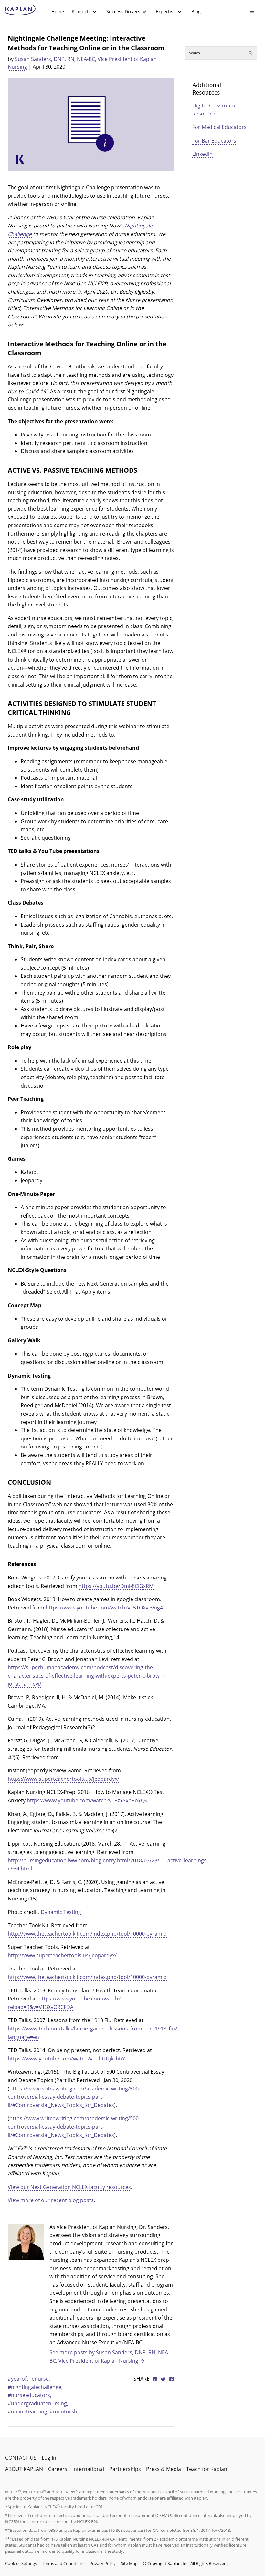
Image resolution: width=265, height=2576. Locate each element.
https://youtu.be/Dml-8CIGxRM (116, 1586)
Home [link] (58, 11)
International (88, 2469)
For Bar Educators (214, 141)
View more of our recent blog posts (51, 2200)
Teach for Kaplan (207, 2469)
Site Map (129, 2563)
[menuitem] (58, 12)
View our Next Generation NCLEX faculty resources (69, 2187)
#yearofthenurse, (29, 2379)
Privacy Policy (103, 2563)
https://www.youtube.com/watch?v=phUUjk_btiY (66, 2059)
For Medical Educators (219, 127)
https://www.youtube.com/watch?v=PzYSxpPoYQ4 (87, 1800)
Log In (49, 2458)
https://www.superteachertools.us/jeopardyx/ (64, 1779)
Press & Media (164, 2469)
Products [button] (81, 11)
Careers (58, 2469)
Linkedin (202, 154)
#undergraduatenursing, (38, 2403)
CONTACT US (21, 2458)
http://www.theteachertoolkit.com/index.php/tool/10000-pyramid (87, 1934)
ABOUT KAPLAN (24, 2469)
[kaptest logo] (21, 10)
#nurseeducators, (30, 2395)
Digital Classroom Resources (214, 110)
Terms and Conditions (63, 2563)
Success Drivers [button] (123, 11)
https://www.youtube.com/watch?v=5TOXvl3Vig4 (104, 1608)
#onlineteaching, (29, 2411)
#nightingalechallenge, (35, 2387)
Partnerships (125, 2469)
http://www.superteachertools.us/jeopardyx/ (62, 1955)
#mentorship (66, 2411)
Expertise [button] (166, 11)
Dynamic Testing (61, 1912)
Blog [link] (196, 11)
